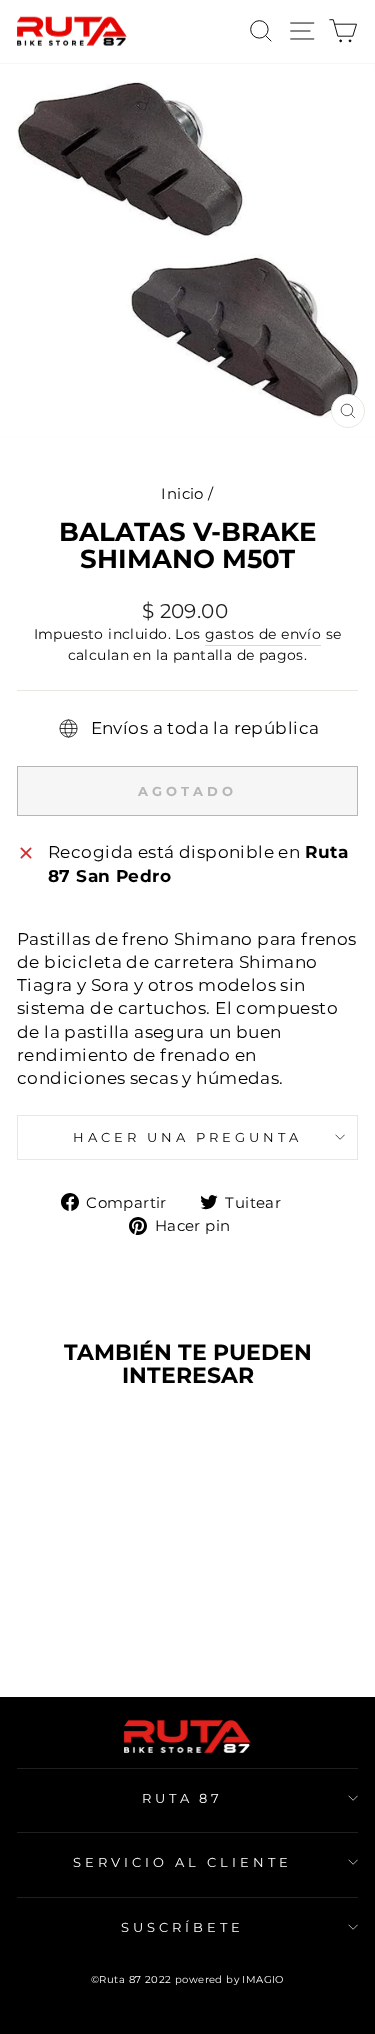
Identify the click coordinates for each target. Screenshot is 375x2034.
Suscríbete (182, 1927)
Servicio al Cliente (182, 1862)
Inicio (182, 493)
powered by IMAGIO (229, 1979)
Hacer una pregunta (187, 1137)
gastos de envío (263, 634)
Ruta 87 (183, 1798)
